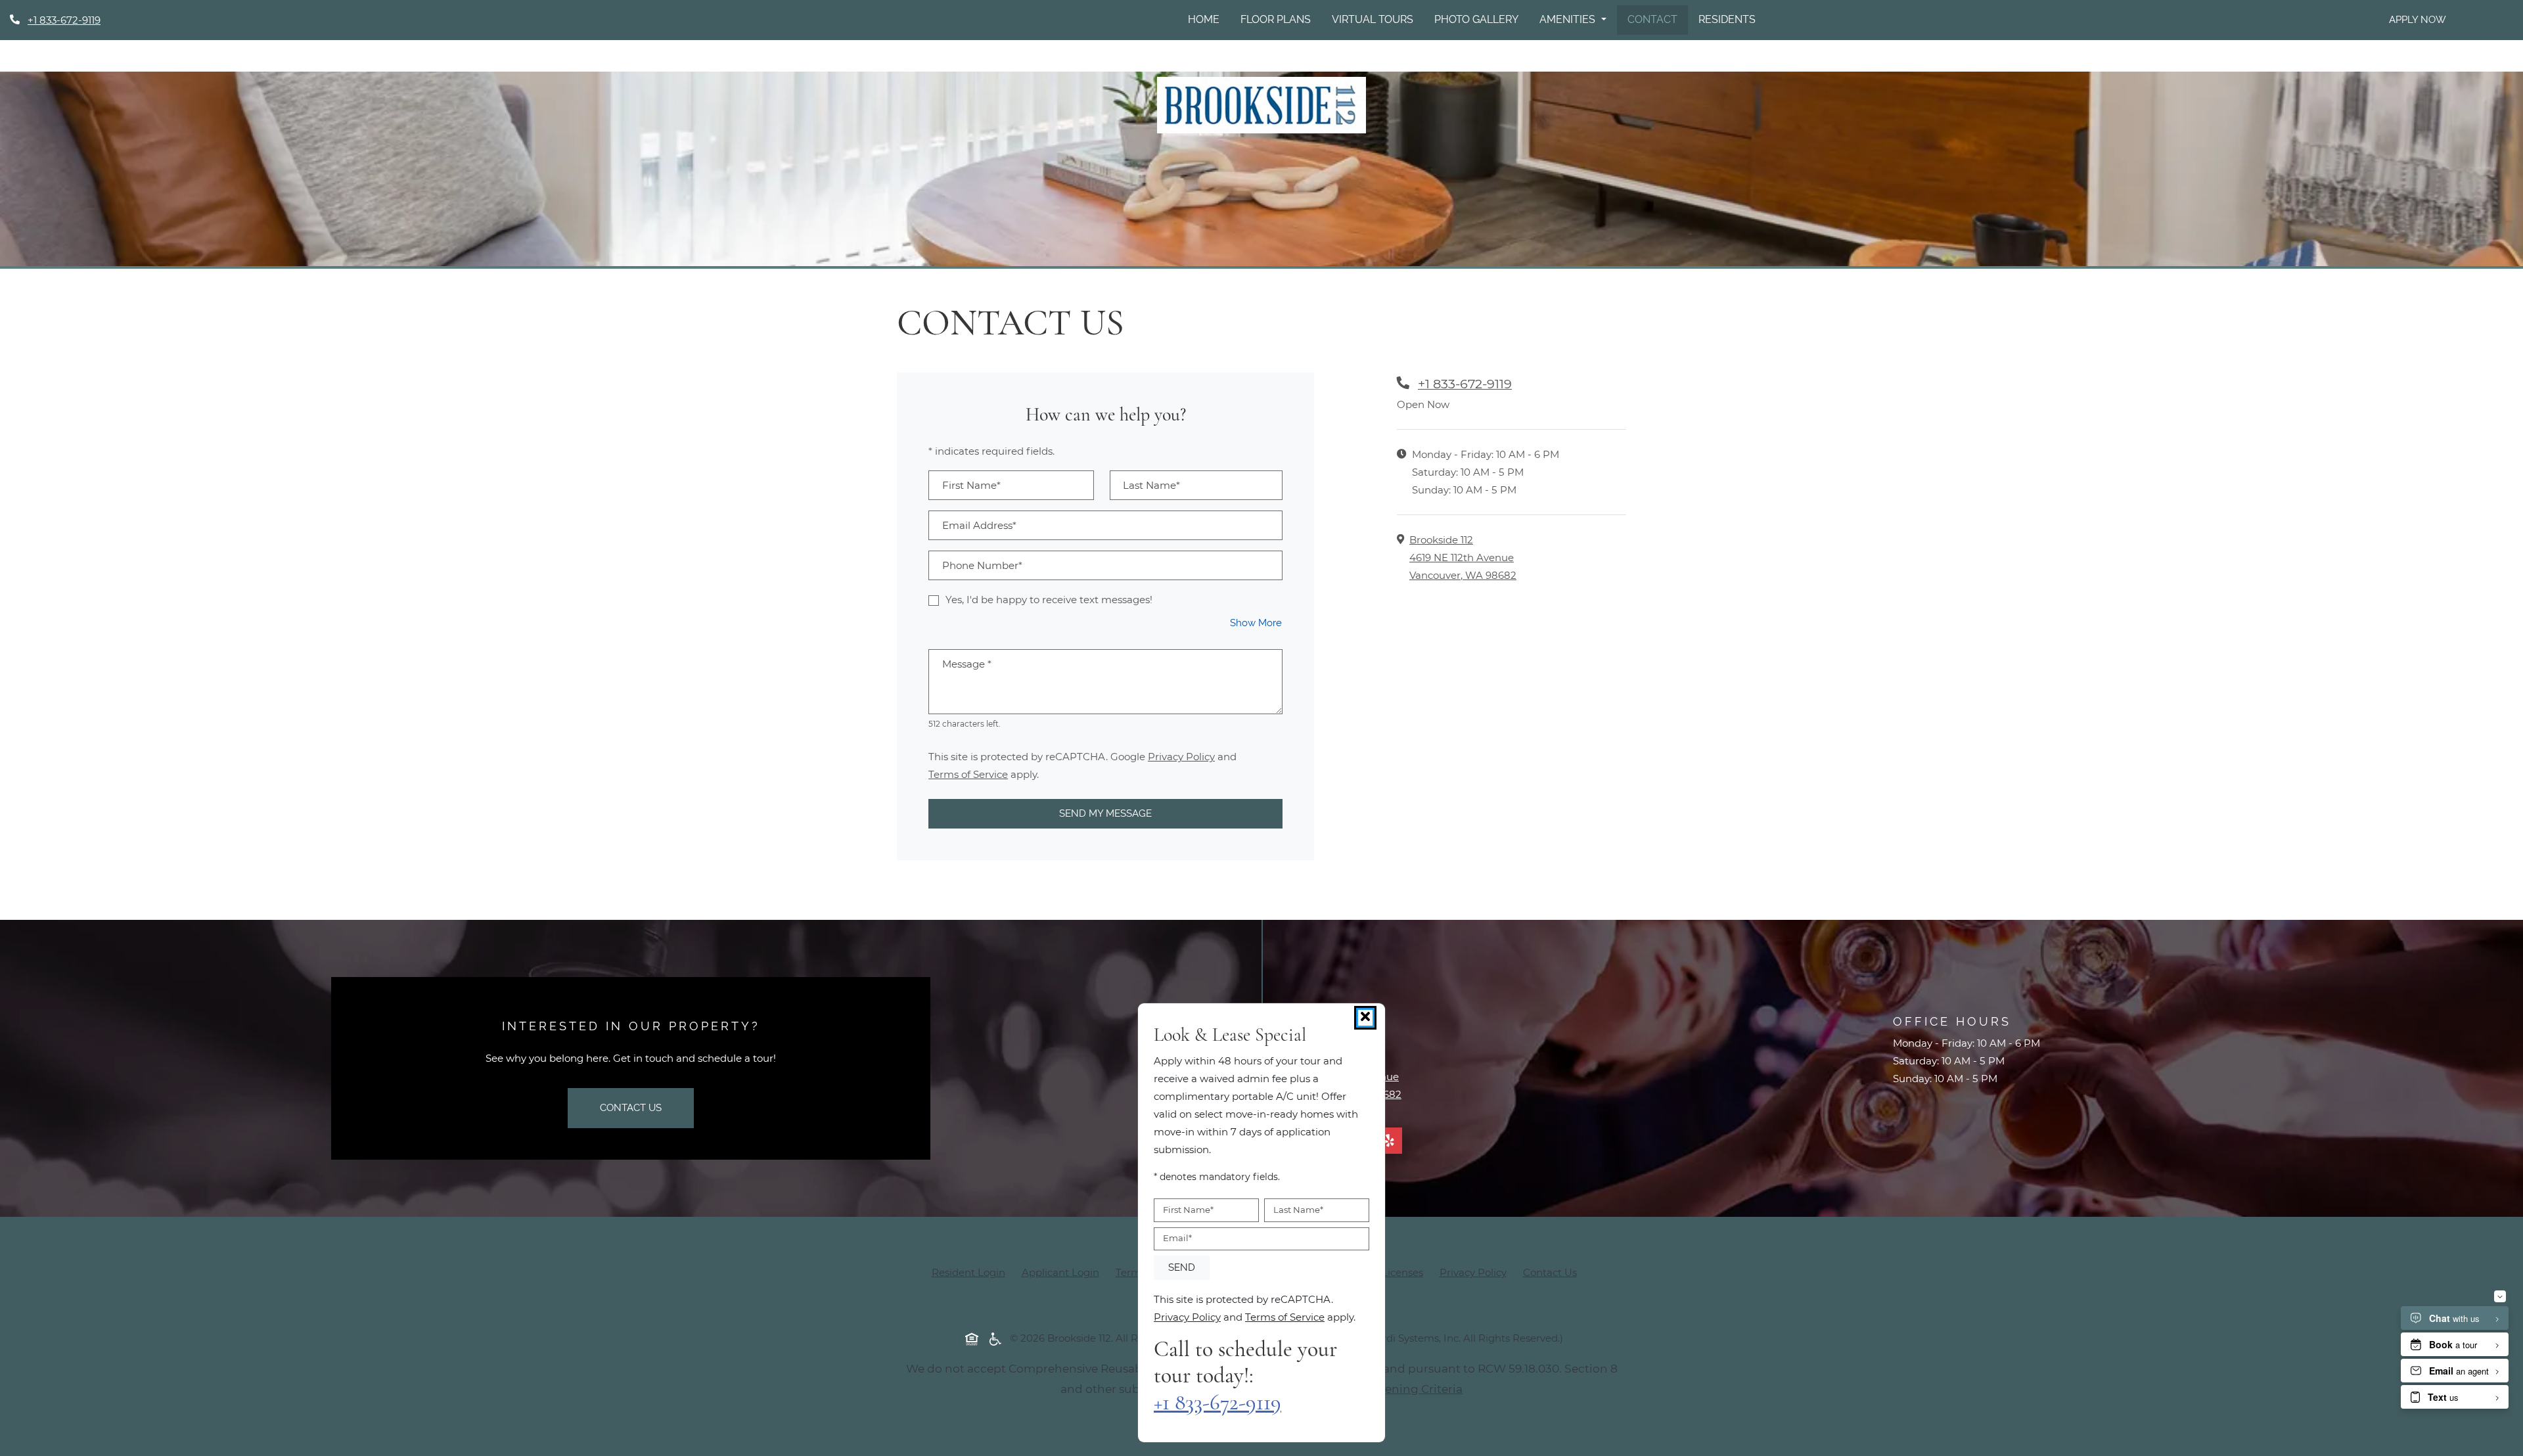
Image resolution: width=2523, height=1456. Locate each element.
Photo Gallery (1476, 19)
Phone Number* (982, 565)
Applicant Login (1060, 1272)
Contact (1652, 19)
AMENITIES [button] (1569, 19)
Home (1204, 19)
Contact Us (631, 1108)
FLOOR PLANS (1276, 19)
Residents (1727, 19)
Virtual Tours (1373, 19)
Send (1182, 1267)
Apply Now (2418, 20)
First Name (1188, 1210)
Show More (1256, 623)
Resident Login (968, 1272)
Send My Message (1105, 813)
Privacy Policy (1181, 756)
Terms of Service (968, 774)
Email (1177, 1238)
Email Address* (979, 525)
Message (967, 664)
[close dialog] (1365, 1018)
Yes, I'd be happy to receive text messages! (1049, 600)
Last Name (1298, 1210)
